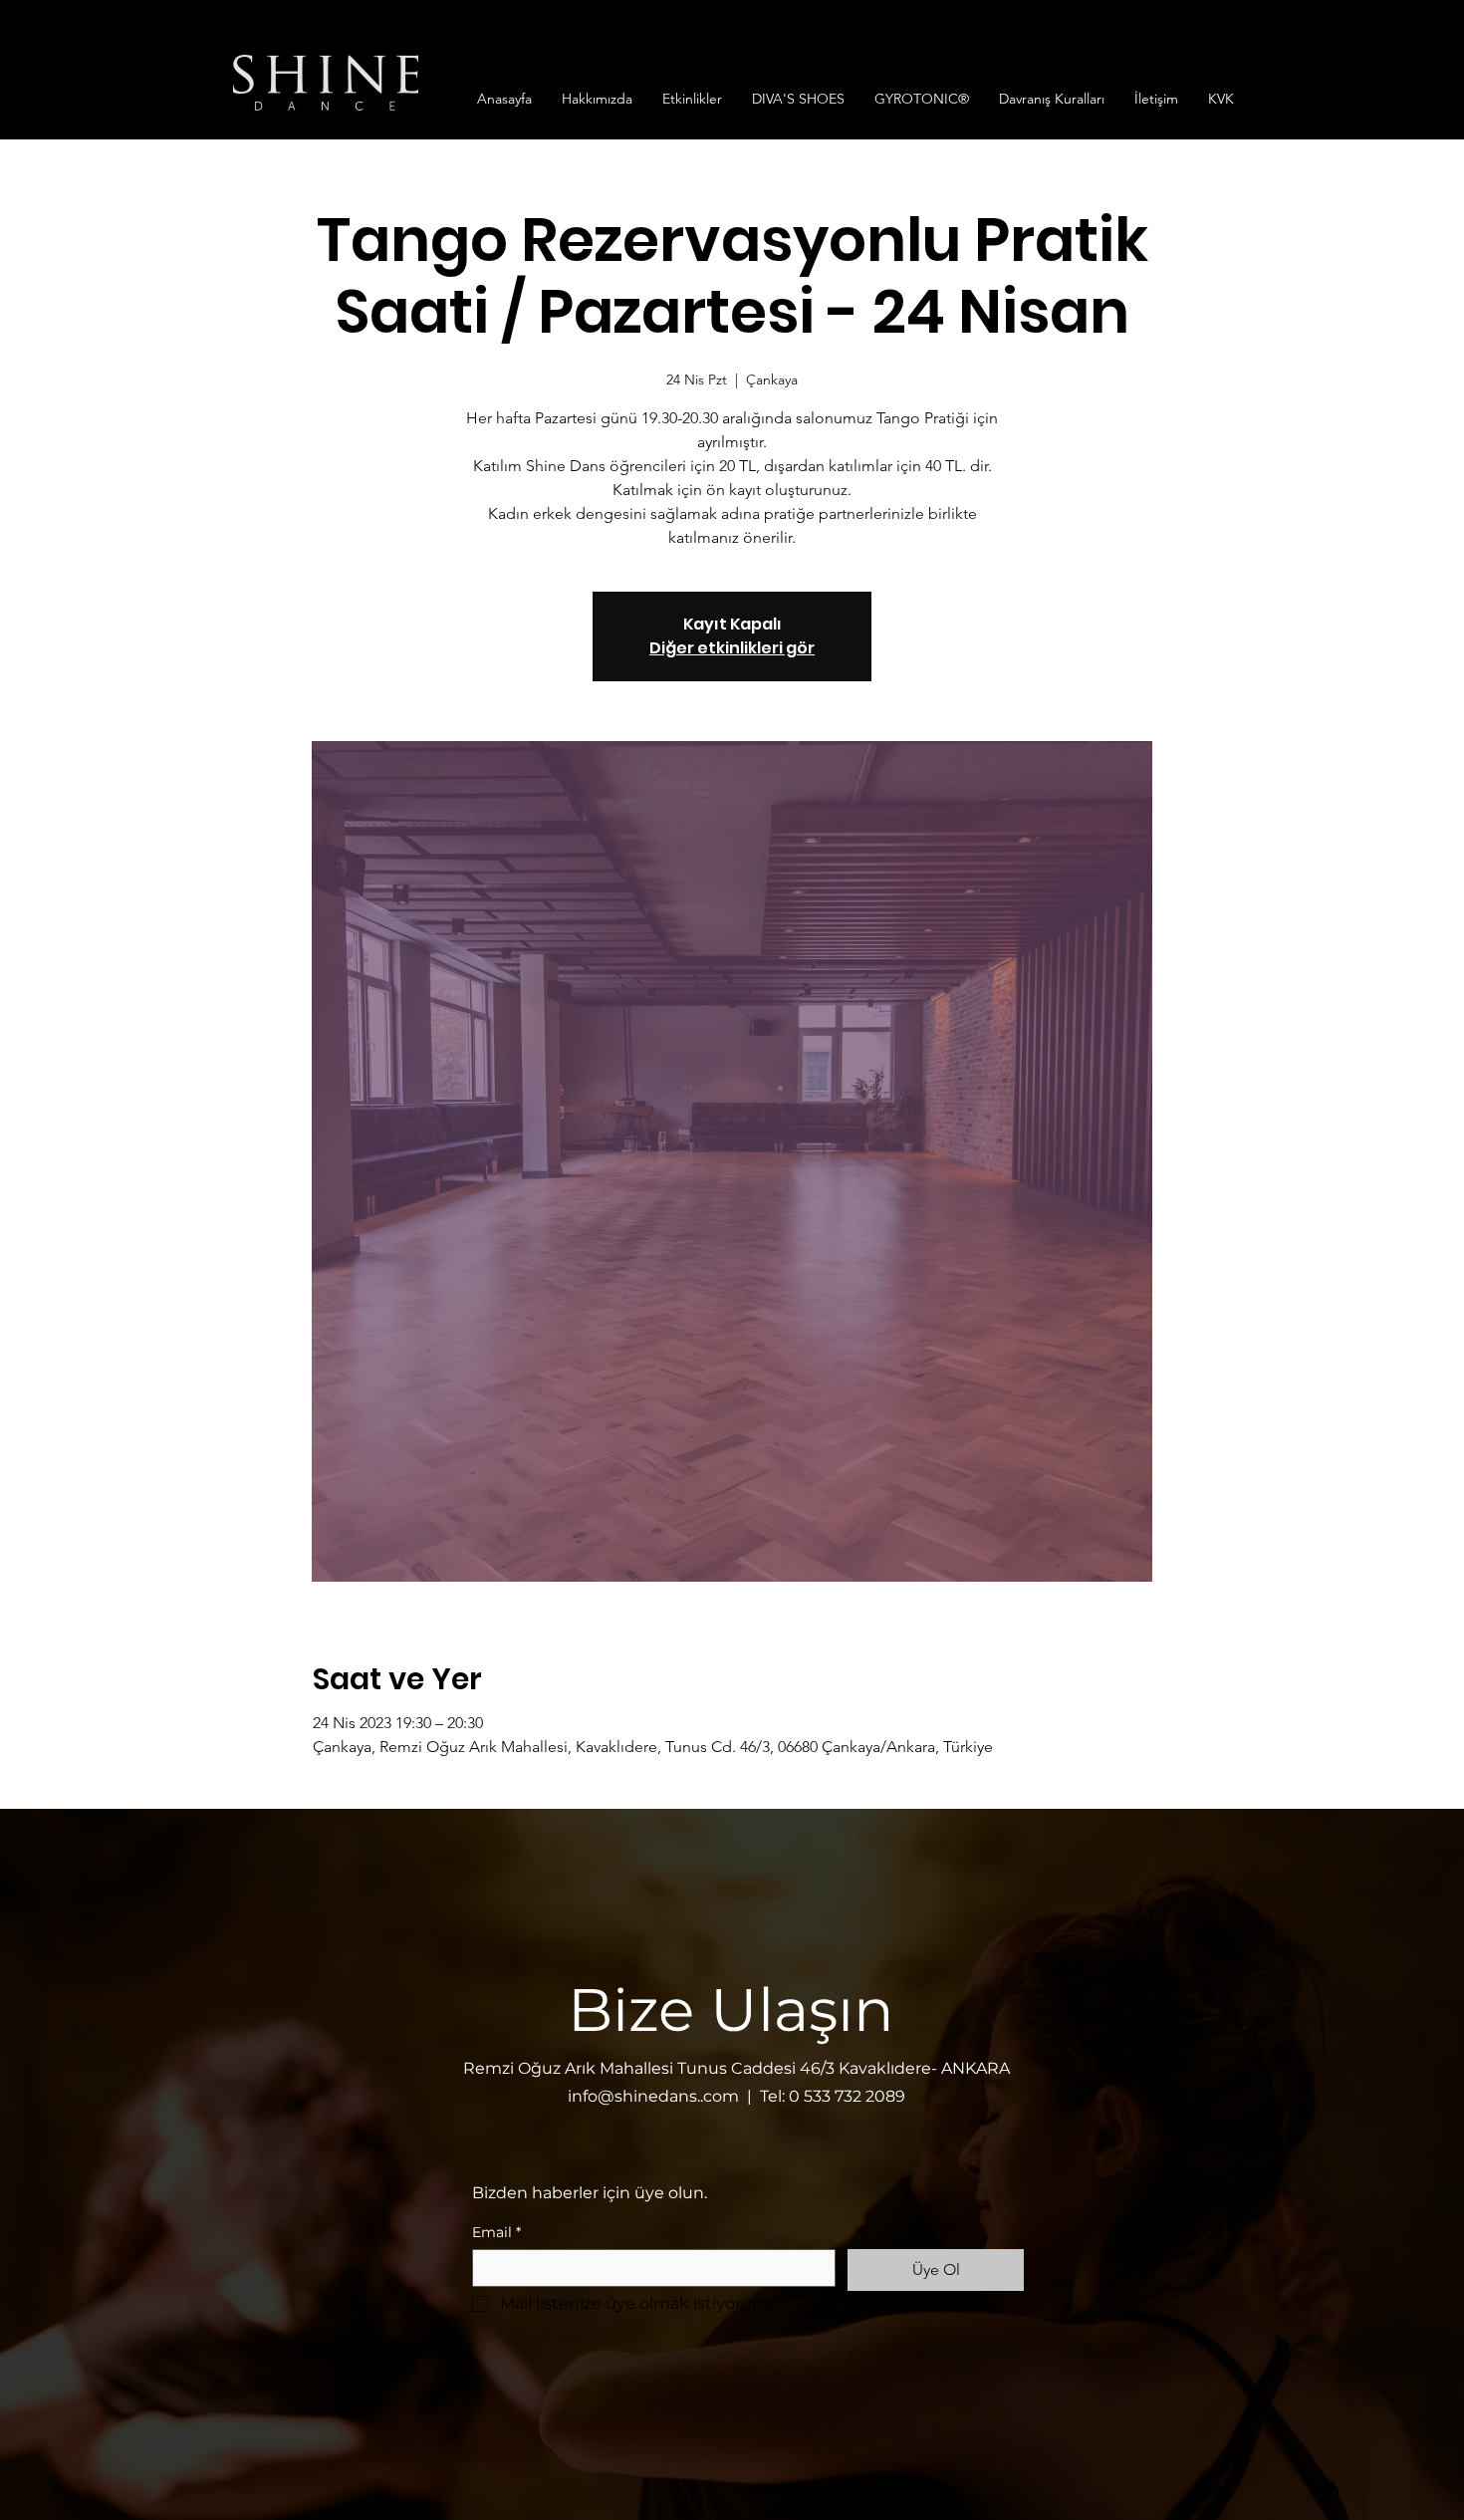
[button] (597, 99)
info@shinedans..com (653, 2096)
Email (496, 2233)
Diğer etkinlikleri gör (732, 648)
